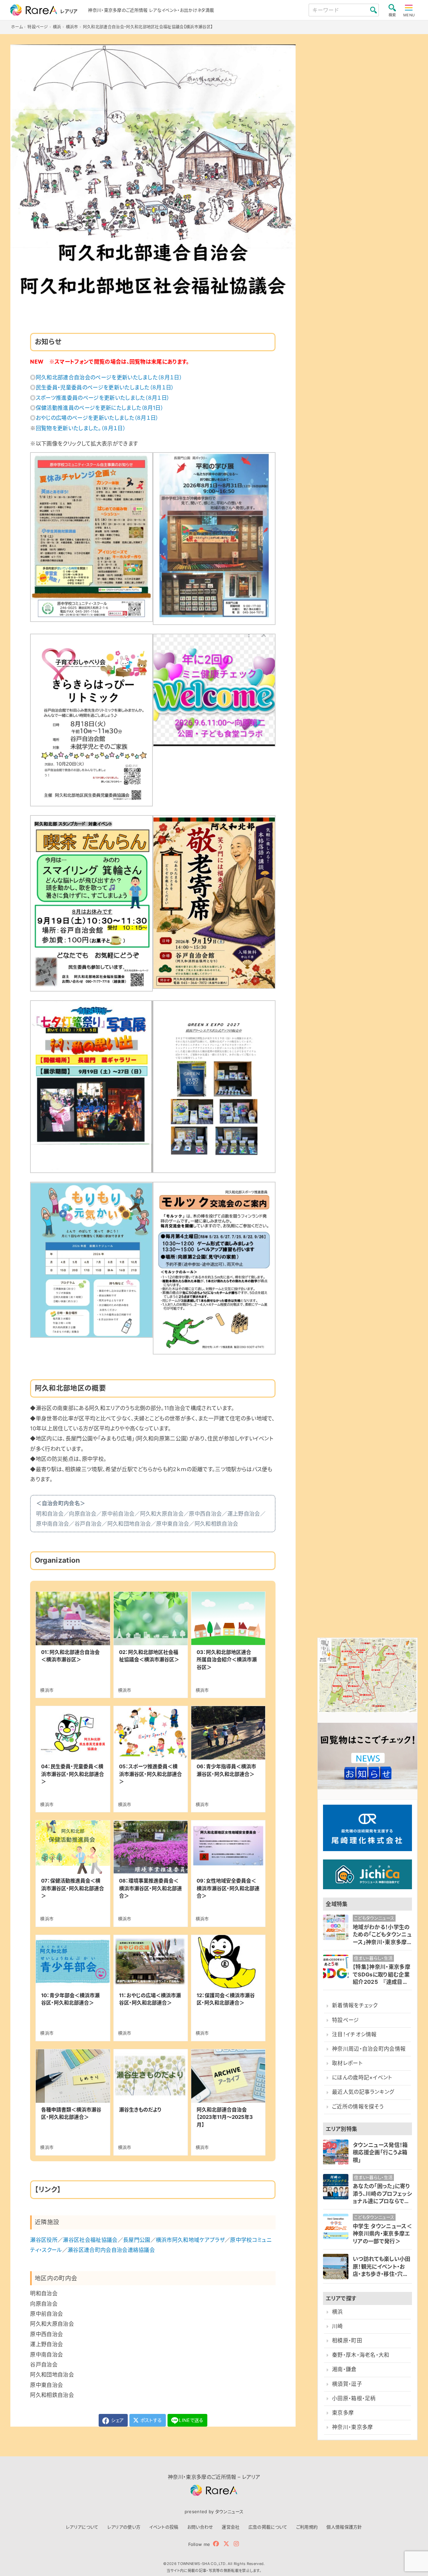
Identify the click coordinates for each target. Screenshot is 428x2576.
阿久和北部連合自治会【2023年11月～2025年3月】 (225, 2117)
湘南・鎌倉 (344, 2369)
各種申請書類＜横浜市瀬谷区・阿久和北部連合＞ (71, 2113)
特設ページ (346, 2020)
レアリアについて (82, 2527)
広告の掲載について (268, 2527)
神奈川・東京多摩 (353, 2427)
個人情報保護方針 (344, 2527)
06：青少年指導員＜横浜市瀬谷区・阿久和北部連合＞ (226, 1770)
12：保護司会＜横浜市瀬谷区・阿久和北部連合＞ (226, 1999)
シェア (117, 2420)
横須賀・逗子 (347, 2384)
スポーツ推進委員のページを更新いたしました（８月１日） (103, 398)
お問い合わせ (200, 2527)
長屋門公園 (137, 2240)
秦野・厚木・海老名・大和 (361, 2355)
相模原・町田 (347, 2341)
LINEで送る (191, 2420)
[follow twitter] (226, 2544)
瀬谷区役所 (44, 2240)
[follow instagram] (236, 2544)
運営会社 (231, 2527)
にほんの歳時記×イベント (362, 2078)
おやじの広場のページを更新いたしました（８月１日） (97, 418)
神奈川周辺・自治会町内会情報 (369, 2049)
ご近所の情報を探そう (358, 2107)
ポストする (150, 2420)
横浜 (338, 2312)
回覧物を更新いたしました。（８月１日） (81, 428)
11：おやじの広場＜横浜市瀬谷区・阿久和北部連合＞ (150, 1999)
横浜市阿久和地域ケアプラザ (190, 2240)
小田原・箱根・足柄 (354, 2398)
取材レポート (347, 2063)
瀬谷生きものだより (140, 2110)
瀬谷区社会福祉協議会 (90, 2240)
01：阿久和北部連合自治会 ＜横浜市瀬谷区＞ (73, 1656)
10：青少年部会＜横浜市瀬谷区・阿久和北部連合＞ (70, 1999)
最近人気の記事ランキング (363, 2092)
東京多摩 (343, 2413)
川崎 (338, 2326)
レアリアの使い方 (124, 2527)
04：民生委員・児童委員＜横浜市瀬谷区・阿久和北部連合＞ (73, 1774)
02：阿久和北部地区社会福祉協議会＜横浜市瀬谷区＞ (149, 1656)
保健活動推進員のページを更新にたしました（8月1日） (100, 408)
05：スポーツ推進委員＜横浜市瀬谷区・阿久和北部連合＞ (150, 1774)
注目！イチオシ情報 (354, 2034)
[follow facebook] (216, 2544)
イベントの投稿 (164, 2527)
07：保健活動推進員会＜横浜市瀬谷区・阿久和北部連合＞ (73, 1888)
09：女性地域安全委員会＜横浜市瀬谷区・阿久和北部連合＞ (228, 1888)
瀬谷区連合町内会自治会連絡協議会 (111, 2250)
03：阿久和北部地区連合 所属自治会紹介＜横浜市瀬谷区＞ (227, 1660)
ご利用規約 (307, 2527)
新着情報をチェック (355, 2005)
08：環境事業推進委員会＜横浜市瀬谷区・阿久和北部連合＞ (150, 1888)
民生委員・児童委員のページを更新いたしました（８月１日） (105, 387)
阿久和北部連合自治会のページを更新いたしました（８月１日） (109, 377)
